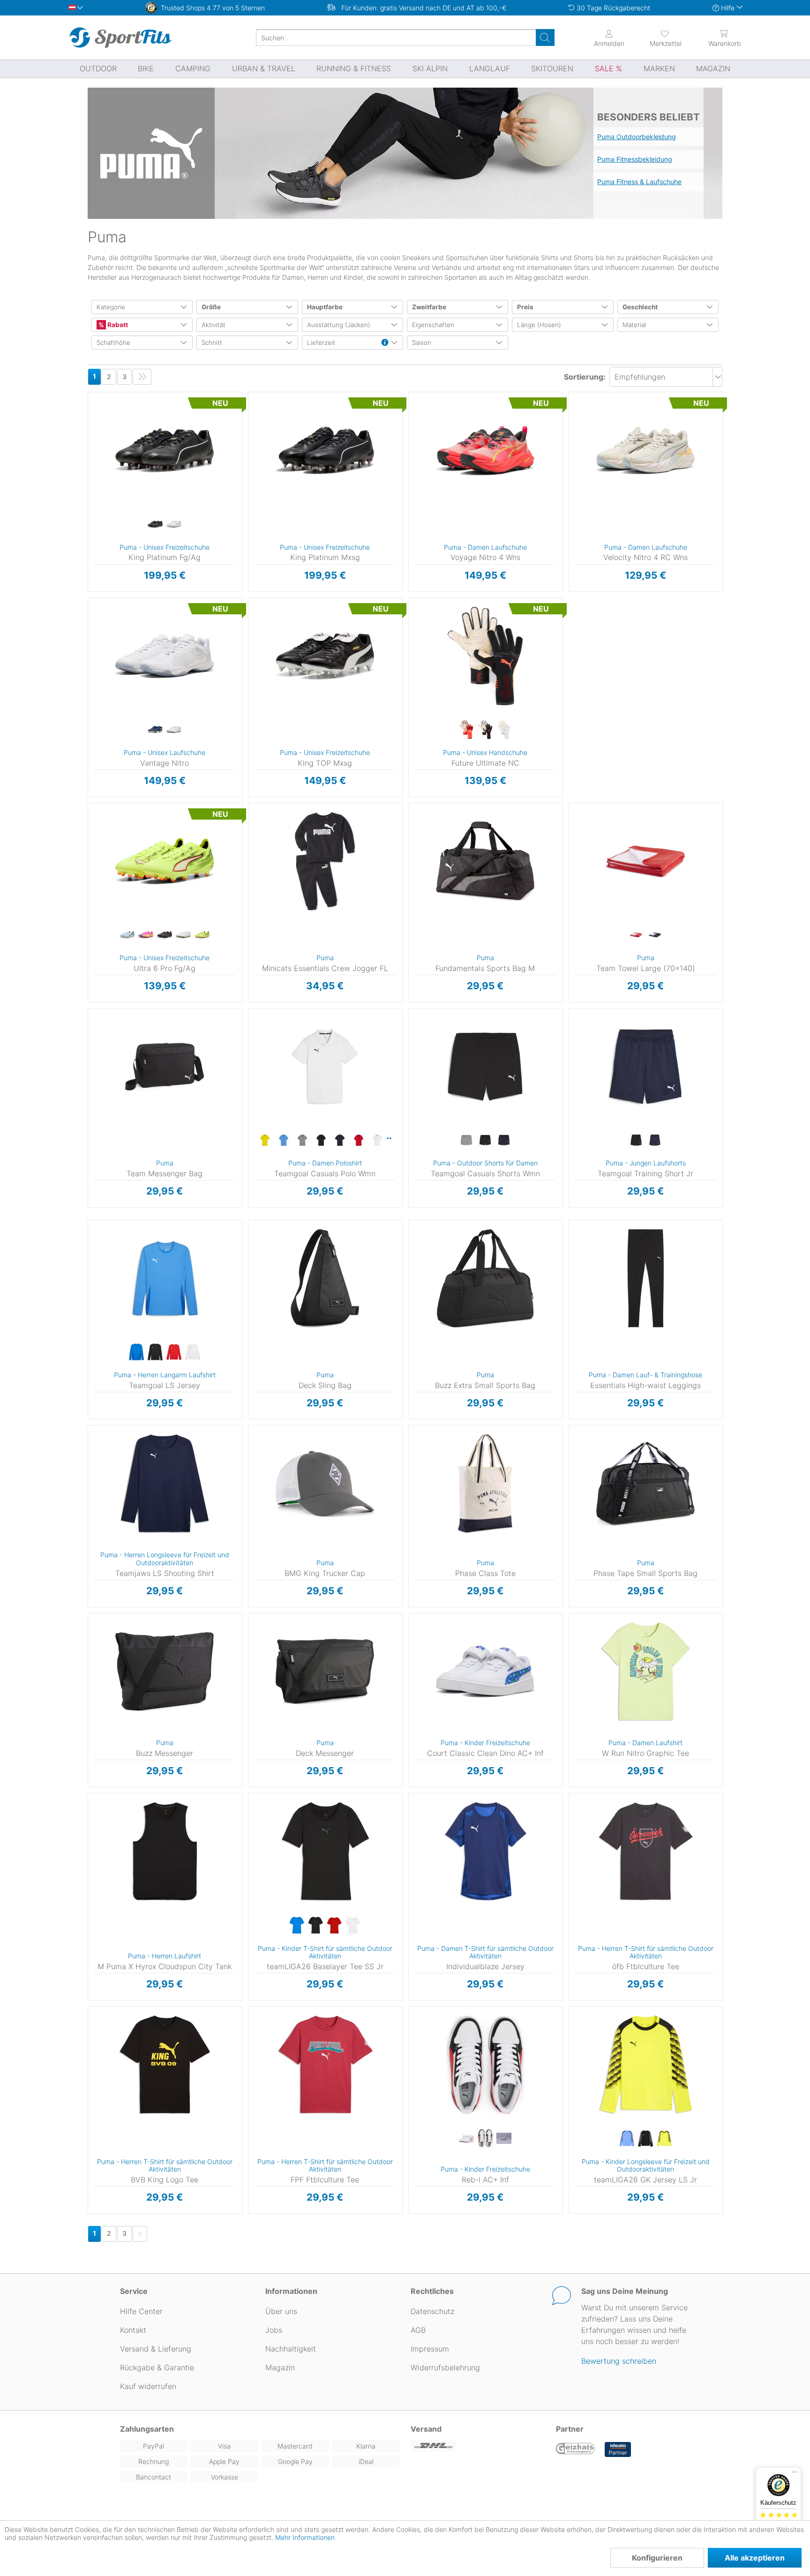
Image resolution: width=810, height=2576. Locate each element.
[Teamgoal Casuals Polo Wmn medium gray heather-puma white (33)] (302, 1141)
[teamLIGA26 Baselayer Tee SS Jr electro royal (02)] (297, 1926)
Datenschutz (432, 2311)
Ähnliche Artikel (165, 592)
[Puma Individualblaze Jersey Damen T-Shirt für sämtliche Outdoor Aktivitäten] (485, 1852)
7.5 (103, 449)
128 (577, 1025)
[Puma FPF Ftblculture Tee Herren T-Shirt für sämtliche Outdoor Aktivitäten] (325, 2065)
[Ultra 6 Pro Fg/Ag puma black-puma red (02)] (165, 935)
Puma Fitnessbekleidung (635, 159)
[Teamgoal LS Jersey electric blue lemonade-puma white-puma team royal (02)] (136, 1352)
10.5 (263, 504)
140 (577, 1038)
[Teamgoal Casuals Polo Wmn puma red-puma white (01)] (359, 1141)
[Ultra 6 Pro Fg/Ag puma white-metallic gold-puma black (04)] (183, 935)
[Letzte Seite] (142, 377)
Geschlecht (640, 307)
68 (250, 819)
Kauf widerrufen (148, 2386)
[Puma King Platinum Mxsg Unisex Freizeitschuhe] (325, 450)
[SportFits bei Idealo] (618, 2449)
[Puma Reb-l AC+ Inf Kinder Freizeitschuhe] (485, 2065)
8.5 (102, 476)
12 (102, 571)
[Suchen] (545, 37)
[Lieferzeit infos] (385, 343)
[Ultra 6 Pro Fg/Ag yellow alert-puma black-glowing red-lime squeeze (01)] (202, 935)
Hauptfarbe (325, 307)
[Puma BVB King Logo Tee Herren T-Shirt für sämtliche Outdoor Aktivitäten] (165, 2065)
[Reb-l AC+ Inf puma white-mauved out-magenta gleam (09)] (466, 2139)
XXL (261, 1079)
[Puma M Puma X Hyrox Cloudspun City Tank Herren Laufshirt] (165, 1852)
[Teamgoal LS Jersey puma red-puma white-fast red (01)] (174, 1352)
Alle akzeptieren (755, 2558)
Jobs (274, 2330)
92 (250, 874)
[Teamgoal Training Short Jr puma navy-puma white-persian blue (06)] (655, 1141)
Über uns (281, 2311)
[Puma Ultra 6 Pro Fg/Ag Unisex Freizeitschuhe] (165, 861)
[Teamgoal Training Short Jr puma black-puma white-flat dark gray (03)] (636, 1141)
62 (250, 806)
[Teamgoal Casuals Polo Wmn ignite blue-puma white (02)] (284, 1141)
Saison (422, 343)
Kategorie (111, 307)
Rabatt (117, 325)
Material (634, 325)
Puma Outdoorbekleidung (637, 137)
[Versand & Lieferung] (478, 2446)
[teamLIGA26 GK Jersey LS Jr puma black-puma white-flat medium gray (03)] (645, 2139)
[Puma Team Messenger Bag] (165, 1067)
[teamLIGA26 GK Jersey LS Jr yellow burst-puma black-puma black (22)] (664, 2139)
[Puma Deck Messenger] (325, 1672)
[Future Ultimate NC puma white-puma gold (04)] (504, 730)
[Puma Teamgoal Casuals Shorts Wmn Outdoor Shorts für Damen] (485, 1067)
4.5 (423, 422)
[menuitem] (657, 37)
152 (577, 1052)
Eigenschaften (433, 325)
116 (577, 1011)
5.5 (103, 395)
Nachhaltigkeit (291, 2349)
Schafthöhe (113, 343)
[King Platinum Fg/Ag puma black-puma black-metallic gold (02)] (155, 524)
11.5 (103, 558)
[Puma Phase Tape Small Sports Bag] (645, 1484)
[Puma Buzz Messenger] (165, 1672)
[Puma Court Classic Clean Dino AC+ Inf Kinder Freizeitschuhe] (485, 1672)
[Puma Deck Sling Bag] (325, 1278)
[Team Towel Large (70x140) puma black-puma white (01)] (655, 935)
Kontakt (133, 2330)
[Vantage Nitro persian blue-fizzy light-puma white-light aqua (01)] (155, 730)
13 (146, 483)
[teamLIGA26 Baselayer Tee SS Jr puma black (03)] (315, 1926)
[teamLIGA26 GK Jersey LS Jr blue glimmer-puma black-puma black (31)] (627, 2139)
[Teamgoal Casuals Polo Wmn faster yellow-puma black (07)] (265, 1141)
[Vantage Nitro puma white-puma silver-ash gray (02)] (174, 730)
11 (103, 544)
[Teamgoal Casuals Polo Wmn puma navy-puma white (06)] (340, 1141)
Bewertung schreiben (619, 2361)
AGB (418, 2330)
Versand (426, 2429)
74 (250, 833)
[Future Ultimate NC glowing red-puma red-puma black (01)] (466, 730)
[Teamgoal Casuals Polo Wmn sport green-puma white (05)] (390, 1138)
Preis (525, 307)
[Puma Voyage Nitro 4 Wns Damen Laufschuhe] (485, 450)
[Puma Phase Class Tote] (485, 1484)
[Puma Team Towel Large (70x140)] (645, 861)
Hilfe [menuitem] (728, 8)
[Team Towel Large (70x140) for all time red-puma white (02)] (636, 935)
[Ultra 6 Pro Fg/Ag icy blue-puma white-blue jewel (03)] (127, 935)
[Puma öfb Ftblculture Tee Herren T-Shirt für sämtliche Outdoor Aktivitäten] (645, 1852)
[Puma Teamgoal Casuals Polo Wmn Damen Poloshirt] (325, 1067)
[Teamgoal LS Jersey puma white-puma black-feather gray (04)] (193, 1352)
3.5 (423, 395)
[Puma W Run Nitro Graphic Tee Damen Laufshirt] (645, 1672)
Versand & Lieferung (156, 2349)
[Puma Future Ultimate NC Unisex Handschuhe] (485, 656)
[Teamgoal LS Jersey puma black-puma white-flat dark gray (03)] (155, 1352)
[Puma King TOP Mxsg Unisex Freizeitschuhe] (325, 656)
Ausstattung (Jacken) (339, 325)
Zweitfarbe (429, 307)
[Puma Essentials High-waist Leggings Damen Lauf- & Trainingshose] (645, 1278)
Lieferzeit (321, 343)
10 (263, 490)
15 (146, 696)
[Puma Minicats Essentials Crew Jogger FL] (325, 861)
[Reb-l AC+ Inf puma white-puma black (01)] (485, 2139)
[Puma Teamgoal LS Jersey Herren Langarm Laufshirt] (165, 1278)
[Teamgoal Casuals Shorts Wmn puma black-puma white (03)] (485, 1141)
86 (250, 860)
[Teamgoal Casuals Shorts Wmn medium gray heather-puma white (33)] (466, 1141)
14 (146, 682)
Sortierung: (585, 377)
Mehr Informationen (305, 2537)
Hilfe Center (141, 2311)
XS (261, 1011)
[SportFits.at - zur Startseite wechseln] (120, 37)
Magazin (280, 2367)
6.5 (103, 422)
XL (261, 1065)
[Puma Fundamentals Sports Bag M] (485, 861)
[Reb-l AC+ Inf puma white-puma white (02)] (504, 2139)
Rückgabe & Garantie (157, 2367)
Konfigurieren (657, 2558)
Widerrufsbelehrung (445, 2367)
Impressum (430, 2349)
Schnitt (212, 343)
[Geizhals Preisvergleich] (576, 2449)
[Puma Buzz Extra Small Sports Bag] (485, 1278)
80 (250, 847)
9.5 (103, 504)
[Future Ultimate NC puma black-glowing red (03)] (485, 730)
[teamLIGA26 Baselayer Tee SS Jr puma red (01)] (334, 1926)
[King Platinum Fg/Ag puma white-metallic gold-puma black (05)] (174, 524)
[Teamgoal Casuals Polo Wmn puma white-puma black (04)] (377, 1141)
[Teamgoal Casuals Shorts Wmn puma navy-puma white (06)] (504, 1141)
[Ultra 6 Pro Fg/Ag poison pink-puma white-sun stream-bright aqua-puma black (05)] (146, 935)
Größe (211, 307)
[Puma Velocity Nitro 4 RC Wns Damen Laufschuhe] (645, 450)
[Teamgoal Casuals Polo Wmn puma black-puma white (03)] (321, 1141)
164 (577, 1065)
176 (256, 1864)
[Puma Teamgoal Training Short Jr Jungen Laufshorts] (645, 1067)
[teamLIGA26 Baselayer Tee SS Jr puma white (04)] (353, 1926)
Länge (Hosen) (539, 325)
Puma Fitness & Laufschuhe (639, 182)
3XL (105, 1304)
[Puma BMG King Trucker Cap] (325, 1484)
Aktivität (214, 325)
